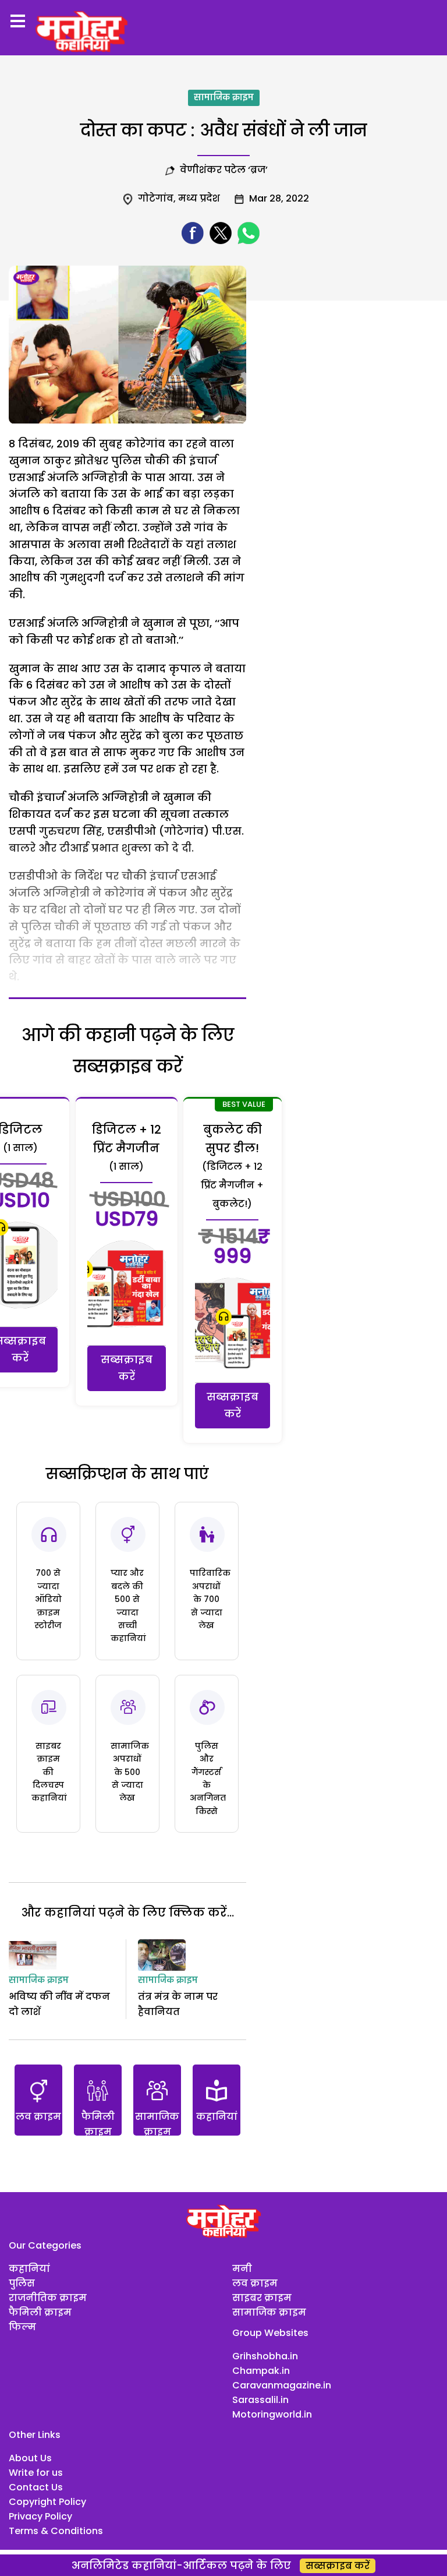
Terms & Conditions (56, 2531)
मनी (242, 2269)
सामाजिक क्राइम (224, 98)
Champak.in (261, 2371)
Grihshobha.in (265, 2356)
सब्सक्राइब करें (127, 1368)
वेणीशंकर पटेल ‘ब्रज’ (224, 170)
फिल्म (22, 2327)
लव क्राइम (255, 2283)
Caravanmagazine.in (282, 2385)
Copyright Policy (47, 2502)
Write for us (36, 2473)
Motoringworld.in (272, 2414)
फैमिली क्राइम (40, 2312)
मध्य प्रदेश (199, 198)
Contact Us (36, 2487)
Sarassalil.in (260, 2400)
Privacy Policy (40, 2516)
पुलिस (22, 2283)
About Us (30, 2458)
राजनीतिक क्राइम (48, 2298)
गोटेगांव (156, 198)
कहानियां (29, 2269)
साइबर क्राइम (262, 2298)
